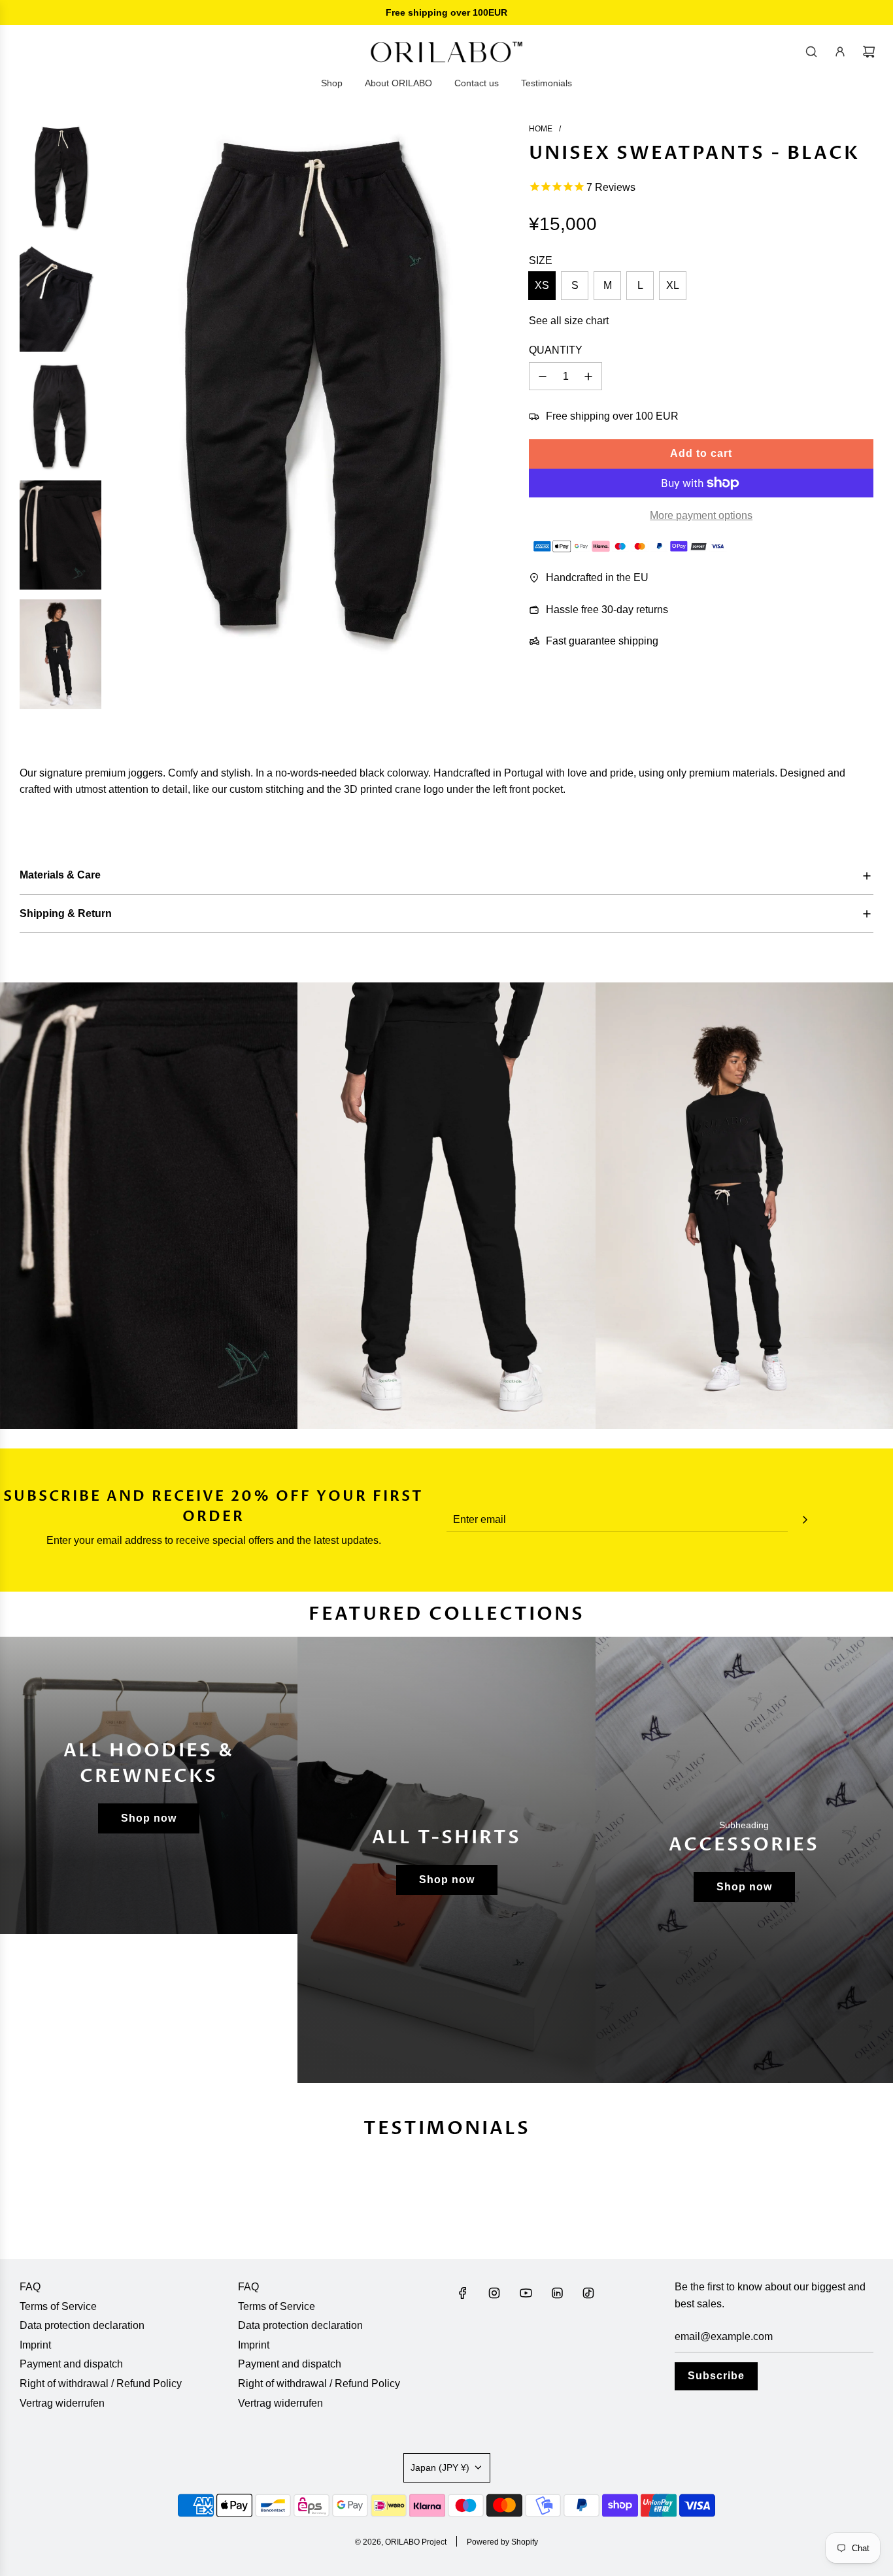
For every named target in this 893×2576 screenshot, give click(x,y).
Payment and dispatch (71, 2364)
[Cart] (869, 52)
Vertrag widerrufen (62, 2403)
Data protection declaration (82, 2325)
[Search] (811, 52)
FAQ (30, 2287)
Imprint (35, 2345)
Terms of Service (58, 2306)
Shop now (149, 1818)
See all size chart (569, 321)
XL (673, 285)
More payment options (701, 515)
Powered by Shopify (502, 2542)
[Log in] (840, 52)
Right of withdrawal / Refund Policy (101, 2384)
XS (542, 285)
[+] (588, 376)
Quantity (556, 350)
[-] (543, 376)
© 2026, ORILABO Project (401, 2542)
